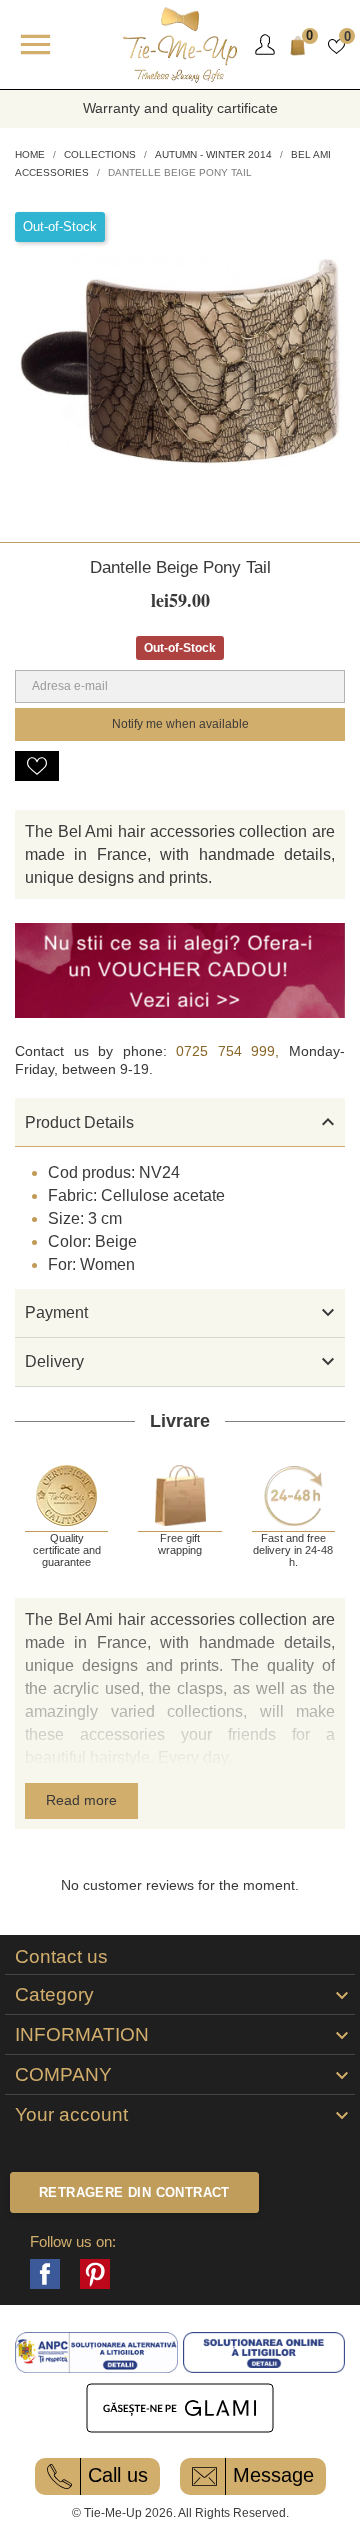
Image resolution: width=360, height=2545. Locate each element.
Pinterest (95, 2274)
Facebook (45, 2274)
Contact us (61, 1957)
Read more (81, 1800)
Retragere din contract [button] (134, 2192)
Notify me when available (180, 724)
